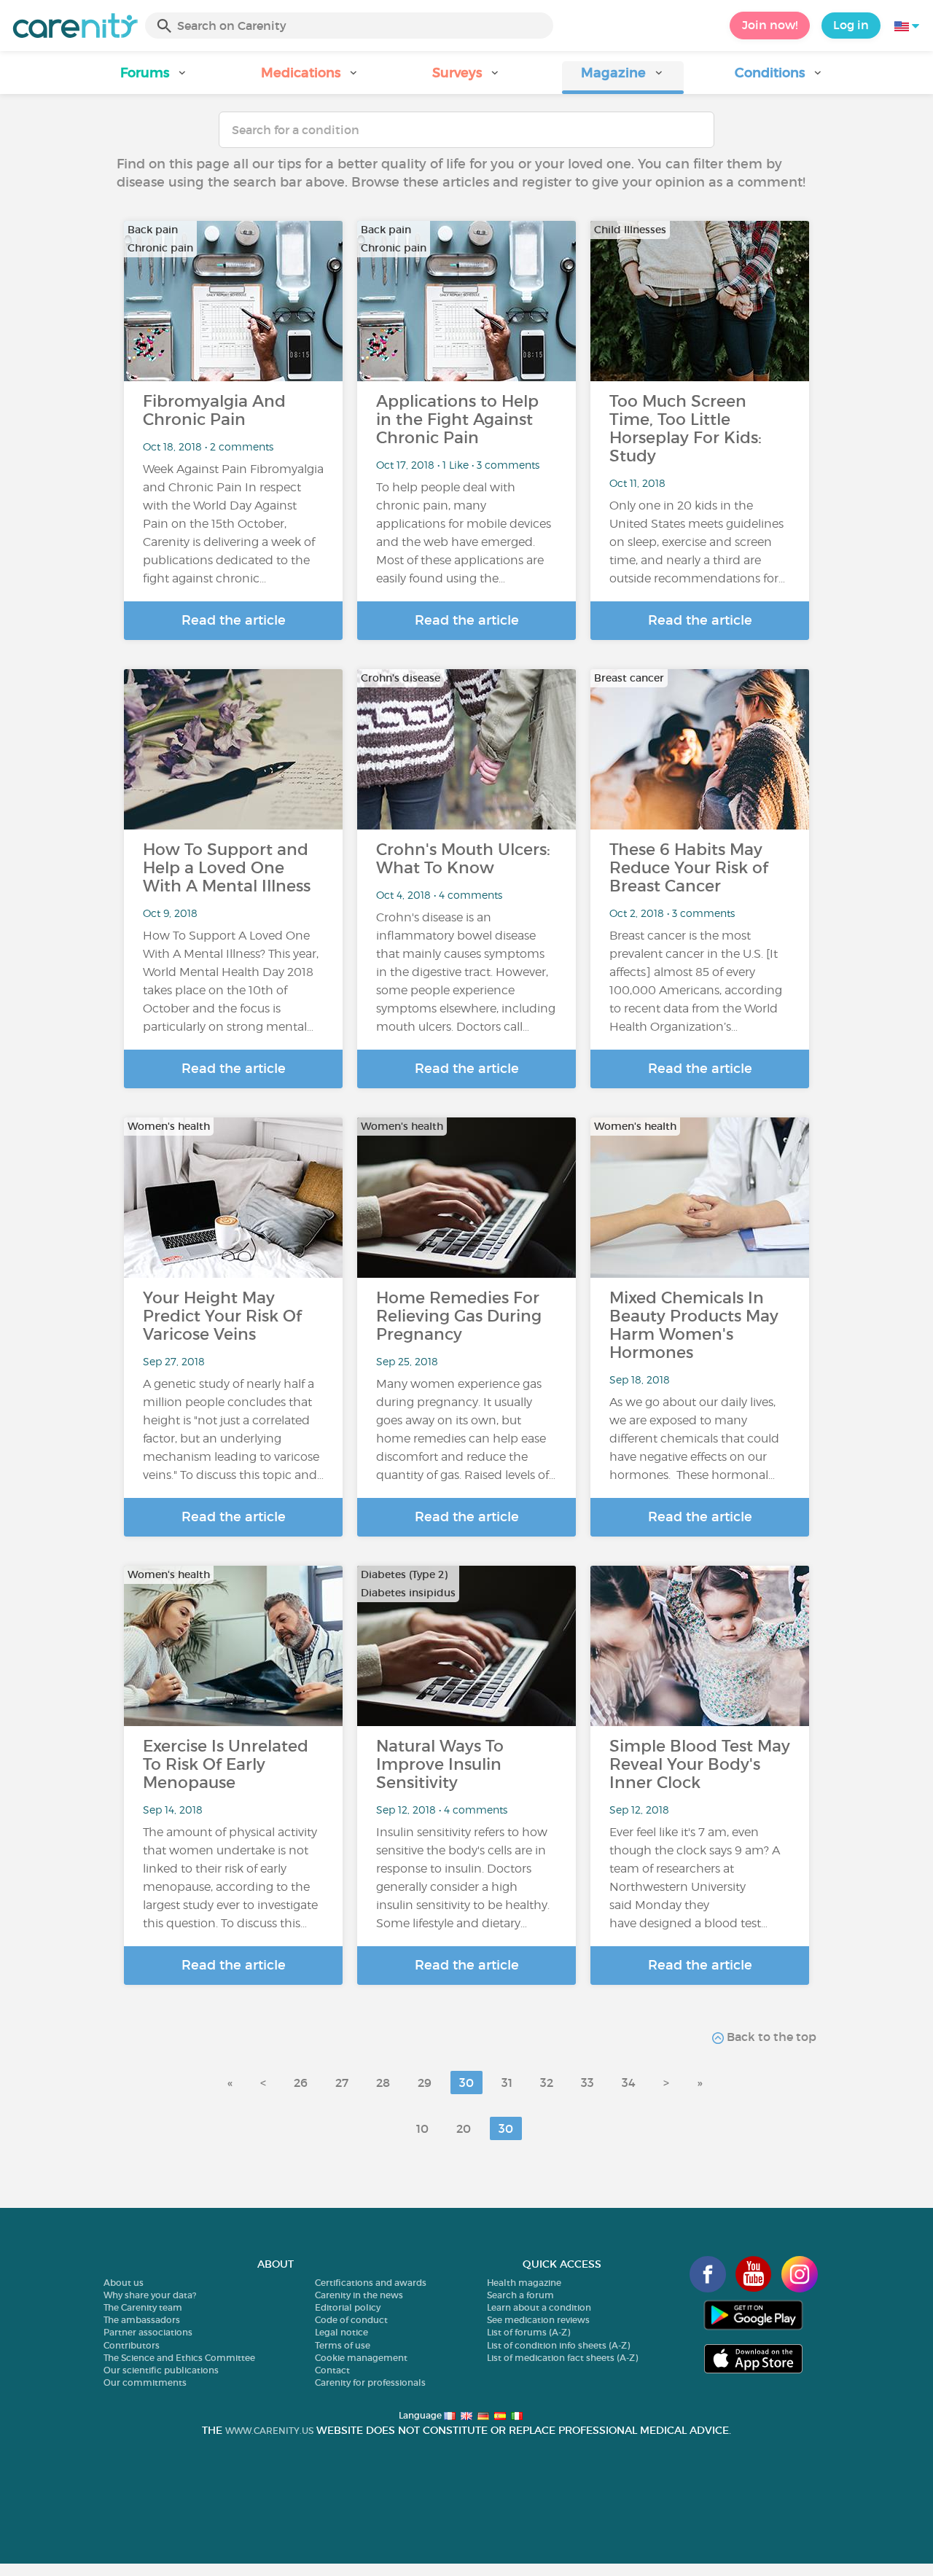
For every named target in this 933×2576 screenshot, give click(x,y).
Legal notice (341, 2332)
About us (124, 2283)
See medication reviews (538, 2320)
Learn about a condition (539, 2307)
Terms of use (343, 2345)
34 (629, 2083)
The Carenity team (143, 2307)
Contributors (132, 2345)
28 (383, 2083)
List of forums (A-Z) (528, 2332)
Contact (332, 2370)
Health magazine (524, 2283)
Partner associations (148, 2332)
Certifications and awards (371, 2283)
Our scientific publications (161, 2370)
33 (587, 2083)
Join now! (770, 25)
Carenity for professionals (370, 2382)
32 (547, 2083)
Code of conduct (351, 2320)
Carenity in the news (359, 2295)
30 (466, 2083)
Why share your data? (150, 2295)
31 (507, 2083)
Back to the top (770, 2037)
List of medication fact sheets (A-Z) (562, 2358)
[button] (154, 78)
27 (342, 2083)
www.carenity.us (269, 2431)
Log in (851, 25)
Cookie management (361, 2358)
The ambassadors (142, 2320)
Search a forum (520, 2295)
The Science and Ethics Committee (179, 2358)
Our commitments (145, 2382)
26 (301, 2083)
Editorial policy (348, 2307)
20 (464, 2128)
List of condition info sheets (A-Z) (558, 2345)
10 (422, 2128)
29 (425, 2083)
